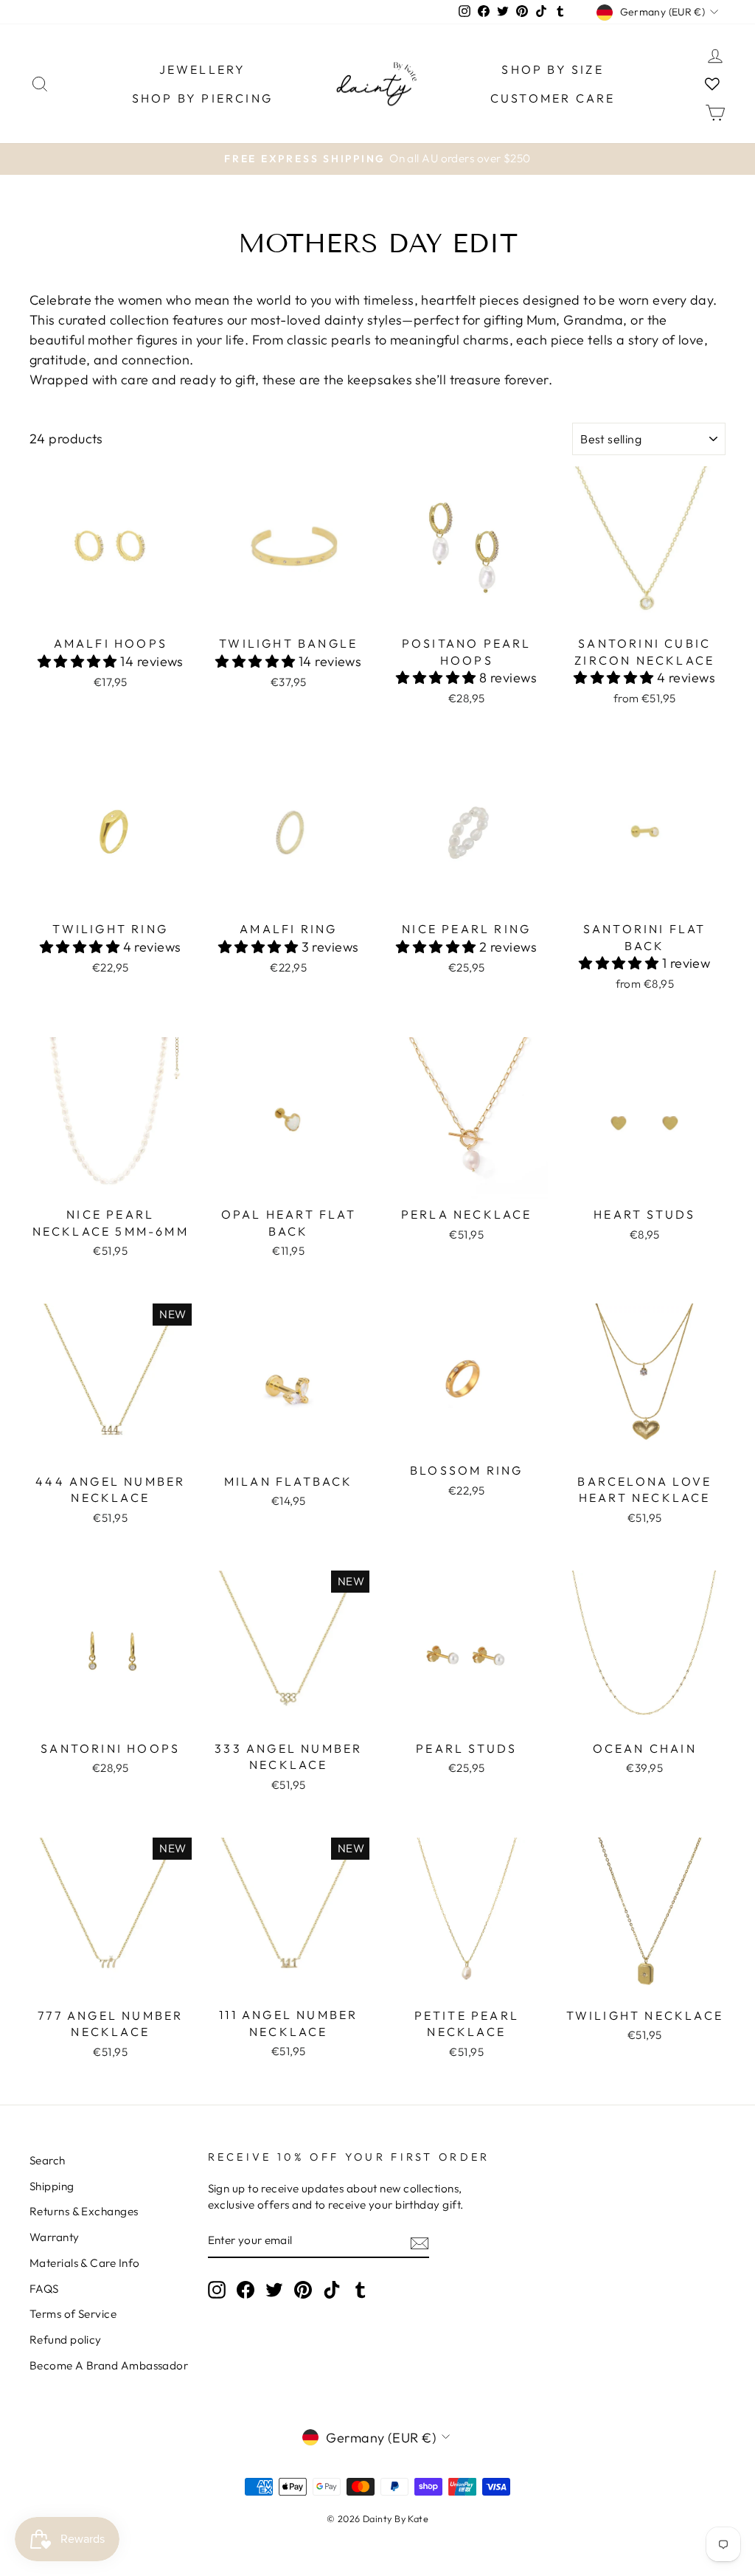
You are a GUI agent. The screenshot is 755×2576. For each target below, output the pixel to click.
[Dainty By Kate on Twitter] (274, 2289)
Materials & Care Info (84, 2263)
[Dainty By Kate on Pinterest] (303, 2289)
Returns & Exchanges (84, 2211)
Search (48, 2160)
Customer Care (553, 98)
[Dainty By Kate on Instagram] (217, 2289)
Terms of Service (73, 2314)
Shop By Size (552, 69)
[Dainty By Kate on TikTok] (332, 2289)
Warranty (55, 2237)
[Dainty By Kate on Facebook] (246, 2289)
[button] (79, 661)
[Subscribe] (420, 2242)
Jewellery (203, 69)
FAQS (44, 2289)
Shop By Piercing (202, 98)
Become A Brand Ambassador (109, 2365)
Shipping (52, 2186)
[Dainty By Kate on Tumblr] (361, 2289)
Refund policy (66, 2340)
